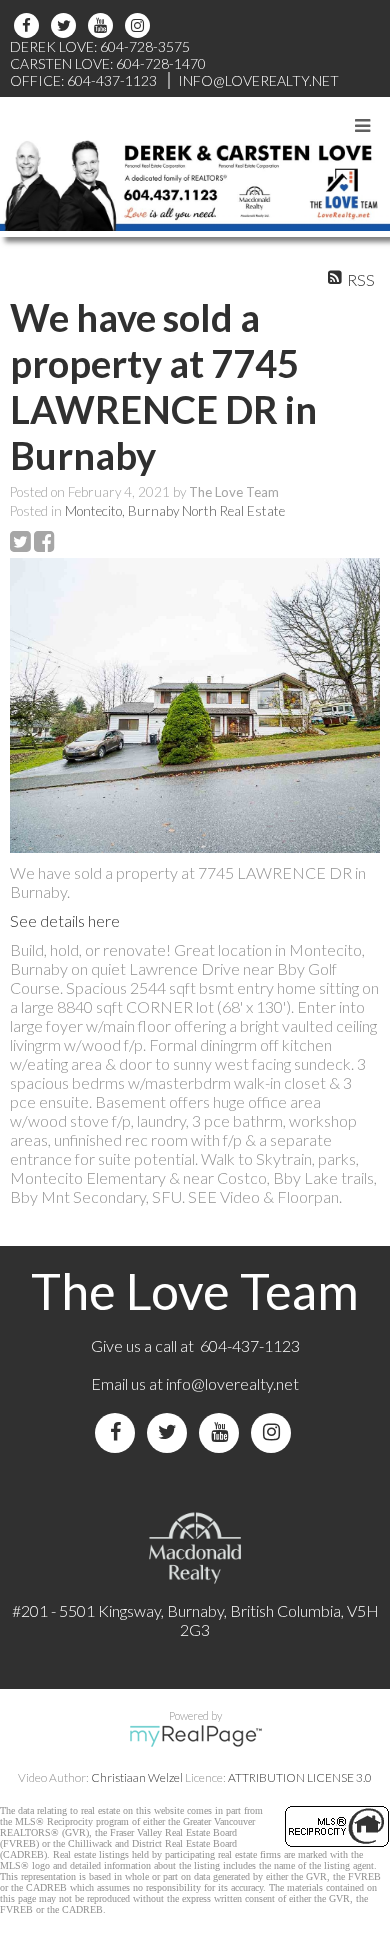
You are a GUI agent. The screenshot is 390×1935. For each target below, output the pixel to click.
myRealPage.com (195, 1736)
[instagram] (140, 25)
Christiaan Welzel (137, 1777)
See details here (65, 920)
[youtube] (103, 25)
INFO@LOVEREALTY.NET (258, 80)
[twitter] (66, 25)
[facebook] (29, 25)
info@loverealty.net (232, 1383)
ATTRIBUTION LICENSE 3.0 (300, 1777)
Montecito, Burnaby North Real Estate (175, 511)
